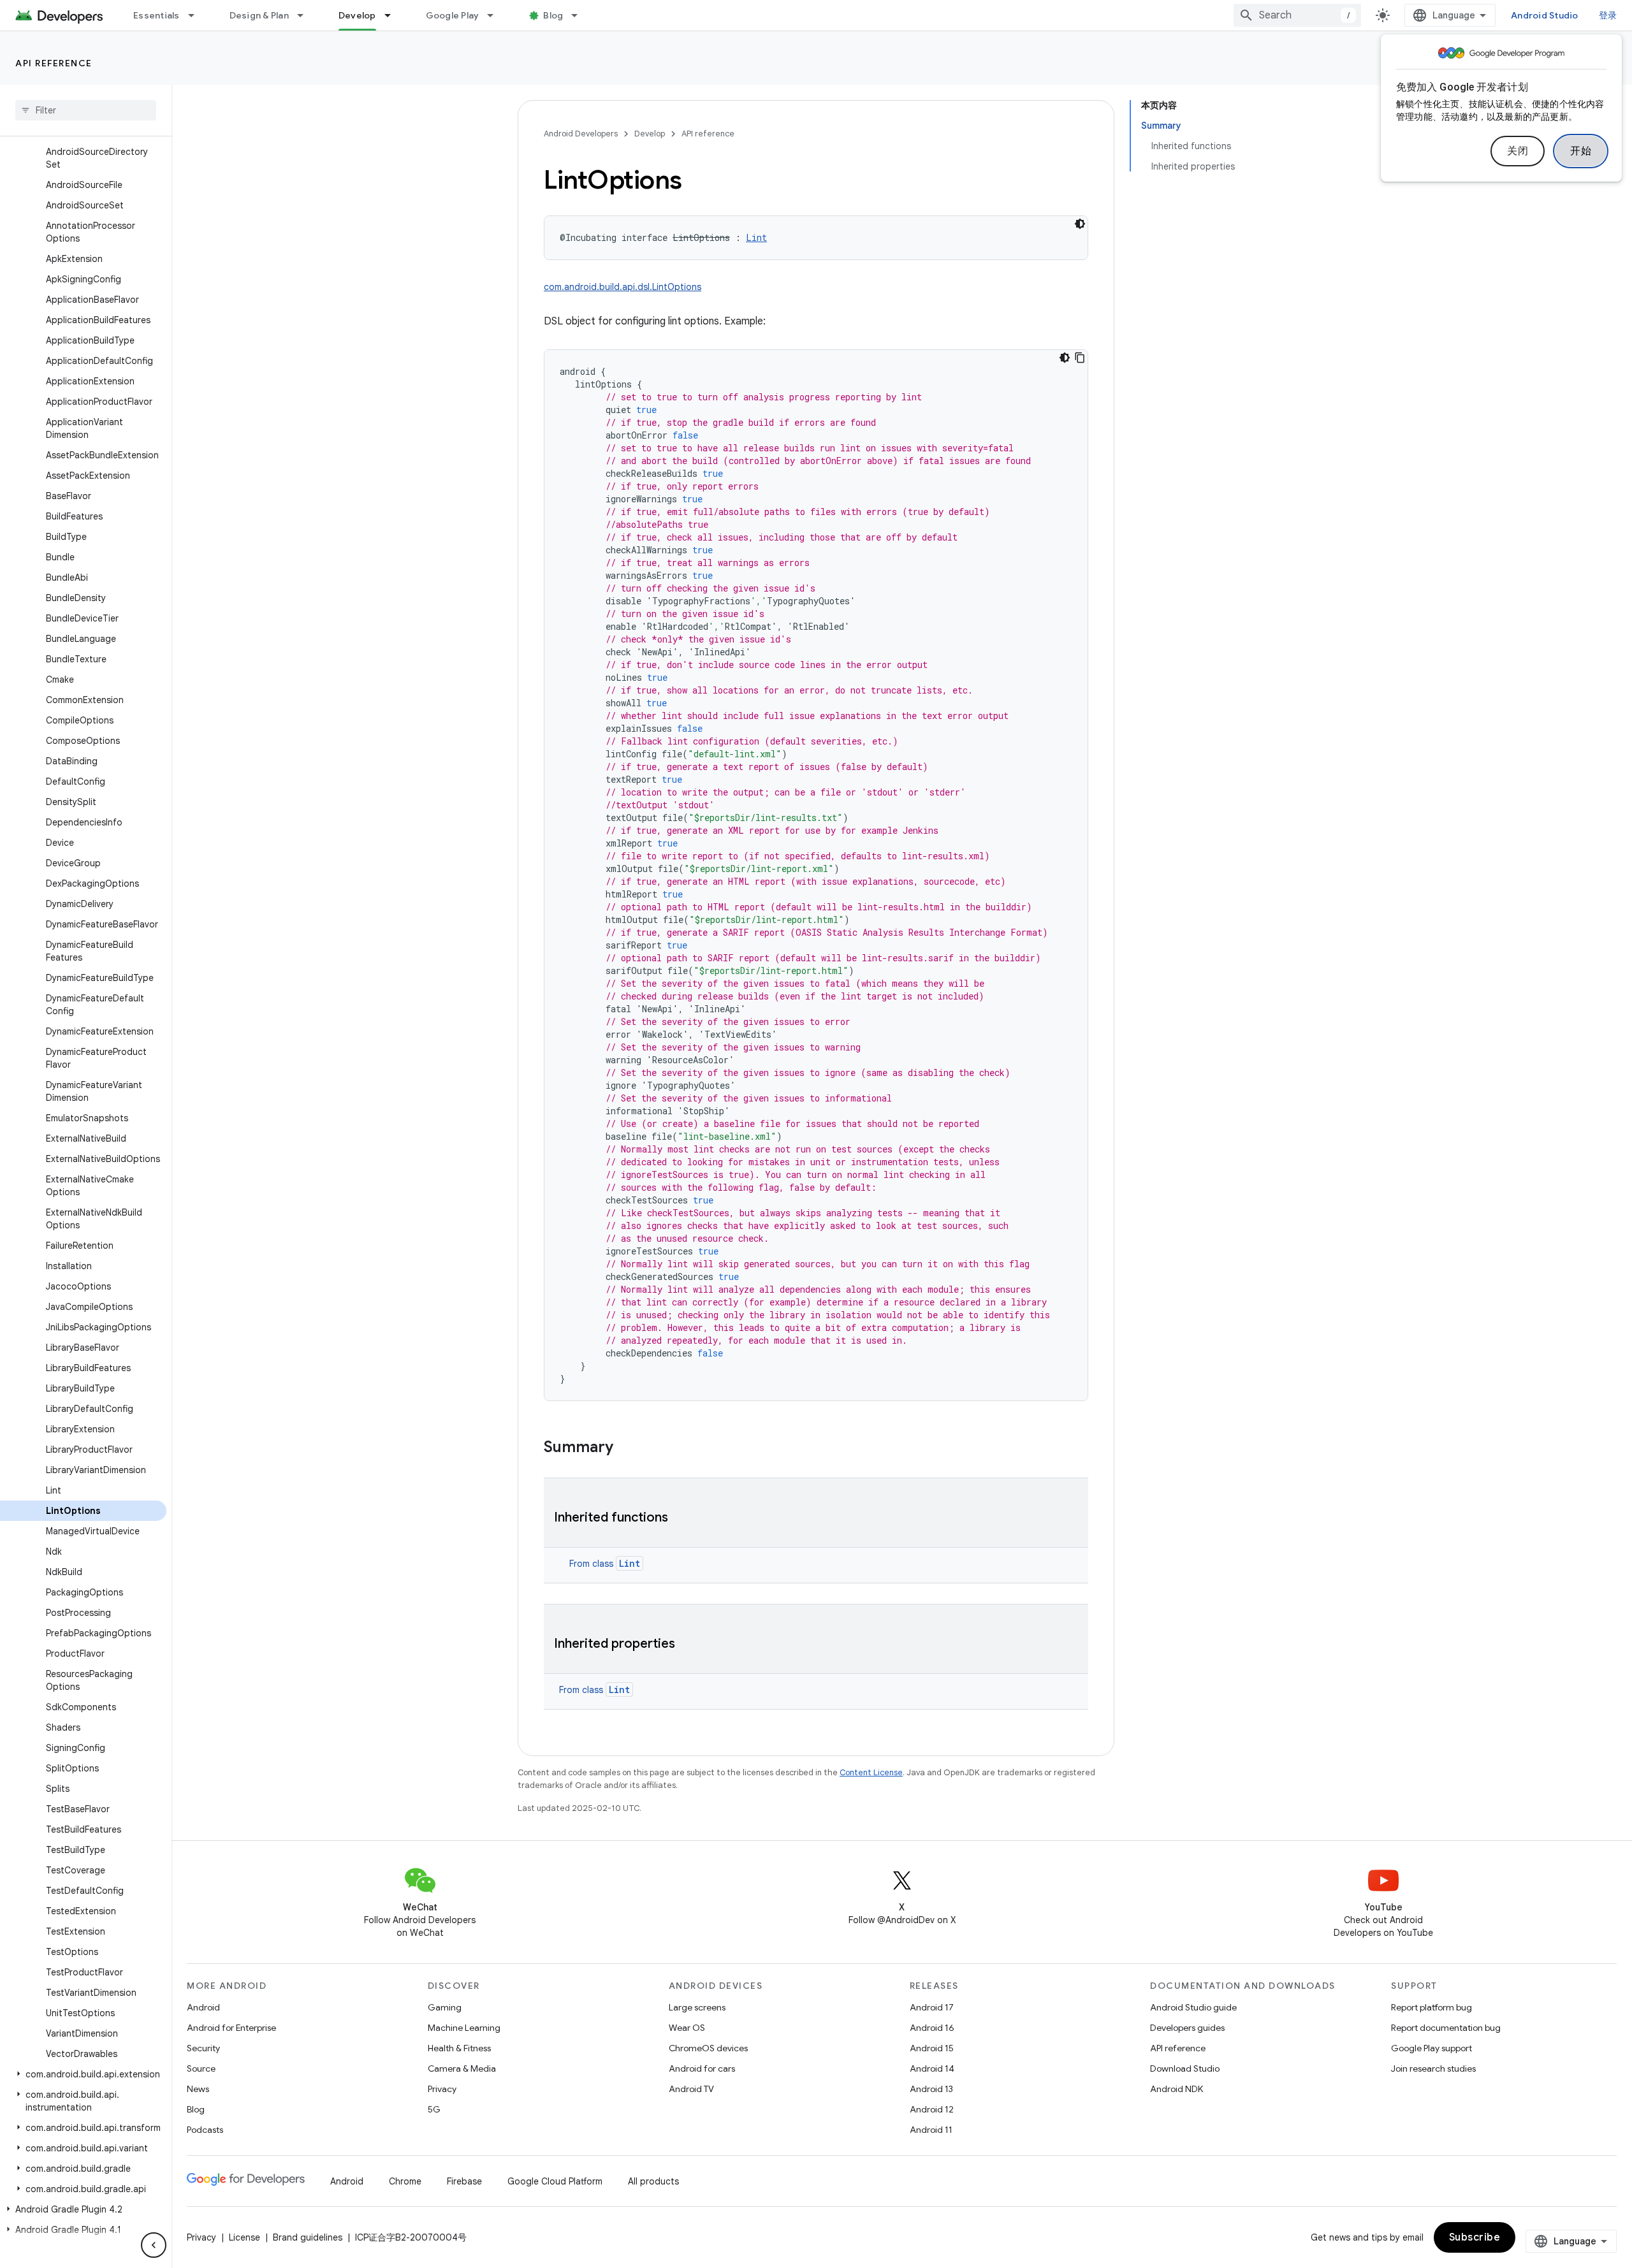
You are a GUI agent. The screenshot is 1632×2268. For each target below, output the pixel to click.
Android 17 (932, 2007)
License (244, 2237)
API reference (54, 63)
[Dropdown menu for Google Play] (496, 15)
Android (203, 2007)
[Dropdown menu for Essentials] (197, 15)
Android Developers (581, 134)
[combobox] (1297, 15)
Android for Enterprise (231, 2028)
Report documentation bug (1446, 2028)
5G (434, 2109)
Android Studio (1545, 15)
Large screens (697, 2007)
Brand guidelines (308, 2237)
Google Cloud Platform (555, 2181)
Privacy (442, 2089)
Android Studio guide (1193, 2007)
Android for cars (702, 2068)
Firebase (464, 2181)
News (198, 2089)
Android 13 (931, 2089)
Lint (630, 1563)
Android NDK (1177, 2089)
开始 (1581, 151)
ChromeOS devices (708, 2048)
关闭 (1518, 151)
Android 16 (932, 2028)
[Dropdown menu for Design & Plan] (306, 15)
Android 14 (932, 2068)
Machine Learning (464, 2028)
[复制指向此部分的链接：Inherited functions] (681, 1518)
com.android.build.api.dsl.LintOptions (623, 287)
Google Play (453, 15)
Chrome (405, 2181)
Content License (871, 1772)
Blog (553, 15)
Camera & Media (462, 2068)
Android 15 (932, 2048)
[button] (83, 2074)
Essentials (157, 15)
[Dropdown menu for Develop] (393, 15)
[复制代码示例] (1080, 358)
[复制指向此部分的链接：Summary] (626, 1448)
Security (203, 2048)
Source (201, 2068)
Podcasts (205, 2130)
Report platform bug (1432, 2007)
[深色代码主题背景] (1080, 224)
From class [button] (605, 1564)
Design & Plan (259, 15)
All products (653, 2181)
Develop (357, 15)
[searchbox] (86, 110)
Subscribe (1475, 2237)
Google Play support (1432, 2048)
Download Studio (1185, 2068)
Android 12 (932, 2109)
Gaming (445, 2007)
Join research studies (1433, 2068)
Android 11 (931, 2130)
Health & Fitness (459, 2048)
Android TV (691, 2089)
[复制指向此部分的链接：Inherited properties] (688, 1645)
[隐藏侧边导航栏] (154, 2245)
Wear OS (687, 2028)
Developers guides (1187, 2028)
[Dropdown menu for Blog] (580, 15)
